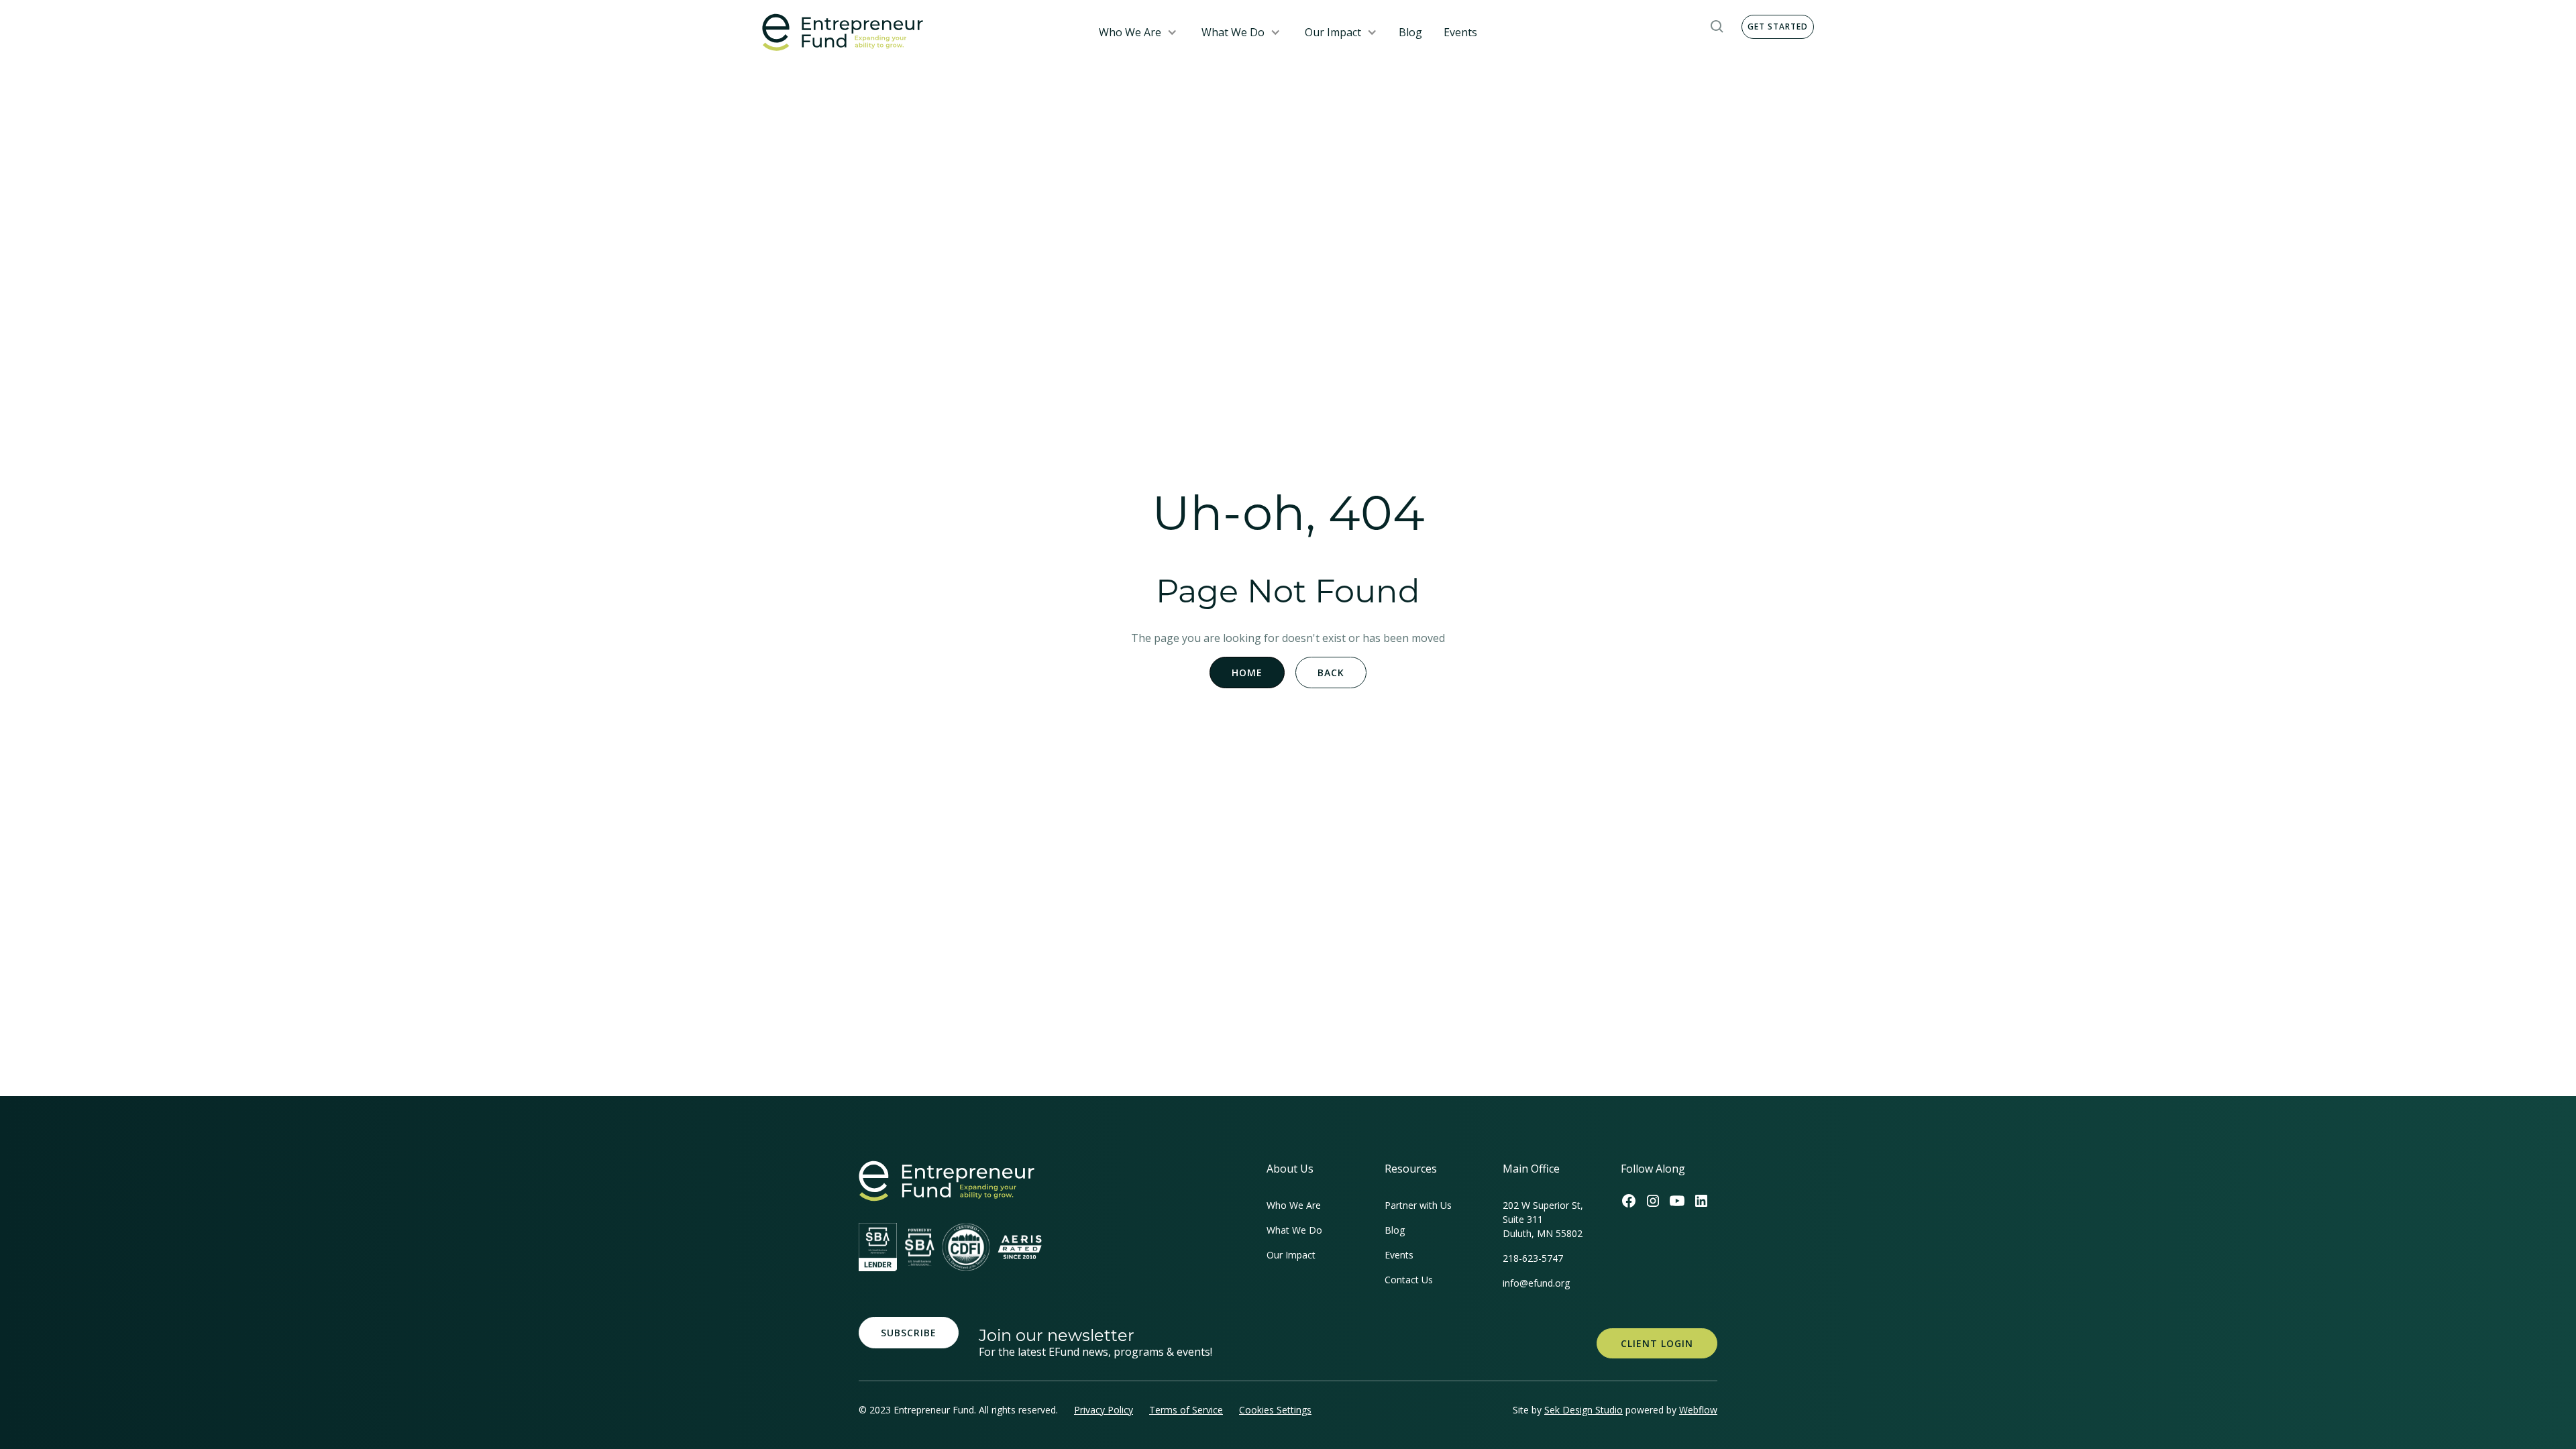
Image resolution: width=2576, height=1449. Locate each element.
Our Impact (1333, 32)
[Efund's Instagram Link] (1653, 1201)
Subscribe (909, 1333)
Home (1247, 673)
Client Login (1657, 1343)
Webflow (1698, 1410)
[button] (1138, 32)
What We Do (1233, 32)
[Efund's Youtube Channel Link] (1677, 1201)
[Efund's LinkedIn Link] (1701, 1201)
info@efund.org (1536, 1283)
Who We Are (1130, 32)
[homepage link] (947, 1181)
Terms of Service (1186, 1410)
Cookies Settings (1275, 1410)
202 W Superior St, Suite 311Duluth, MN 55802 (1543, 1219)
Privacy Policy (1104, 1410)
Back (1331, 673)
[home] (917, 33)
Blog (1410, 32)
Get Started (1778, 26)
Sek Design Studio (1584, 1410)
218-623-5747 (1533, 1258)
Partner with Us (1418, 1205)
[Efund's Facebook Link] (1629, 1201)
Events (1460, 32)
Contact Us (1409, 1280)
